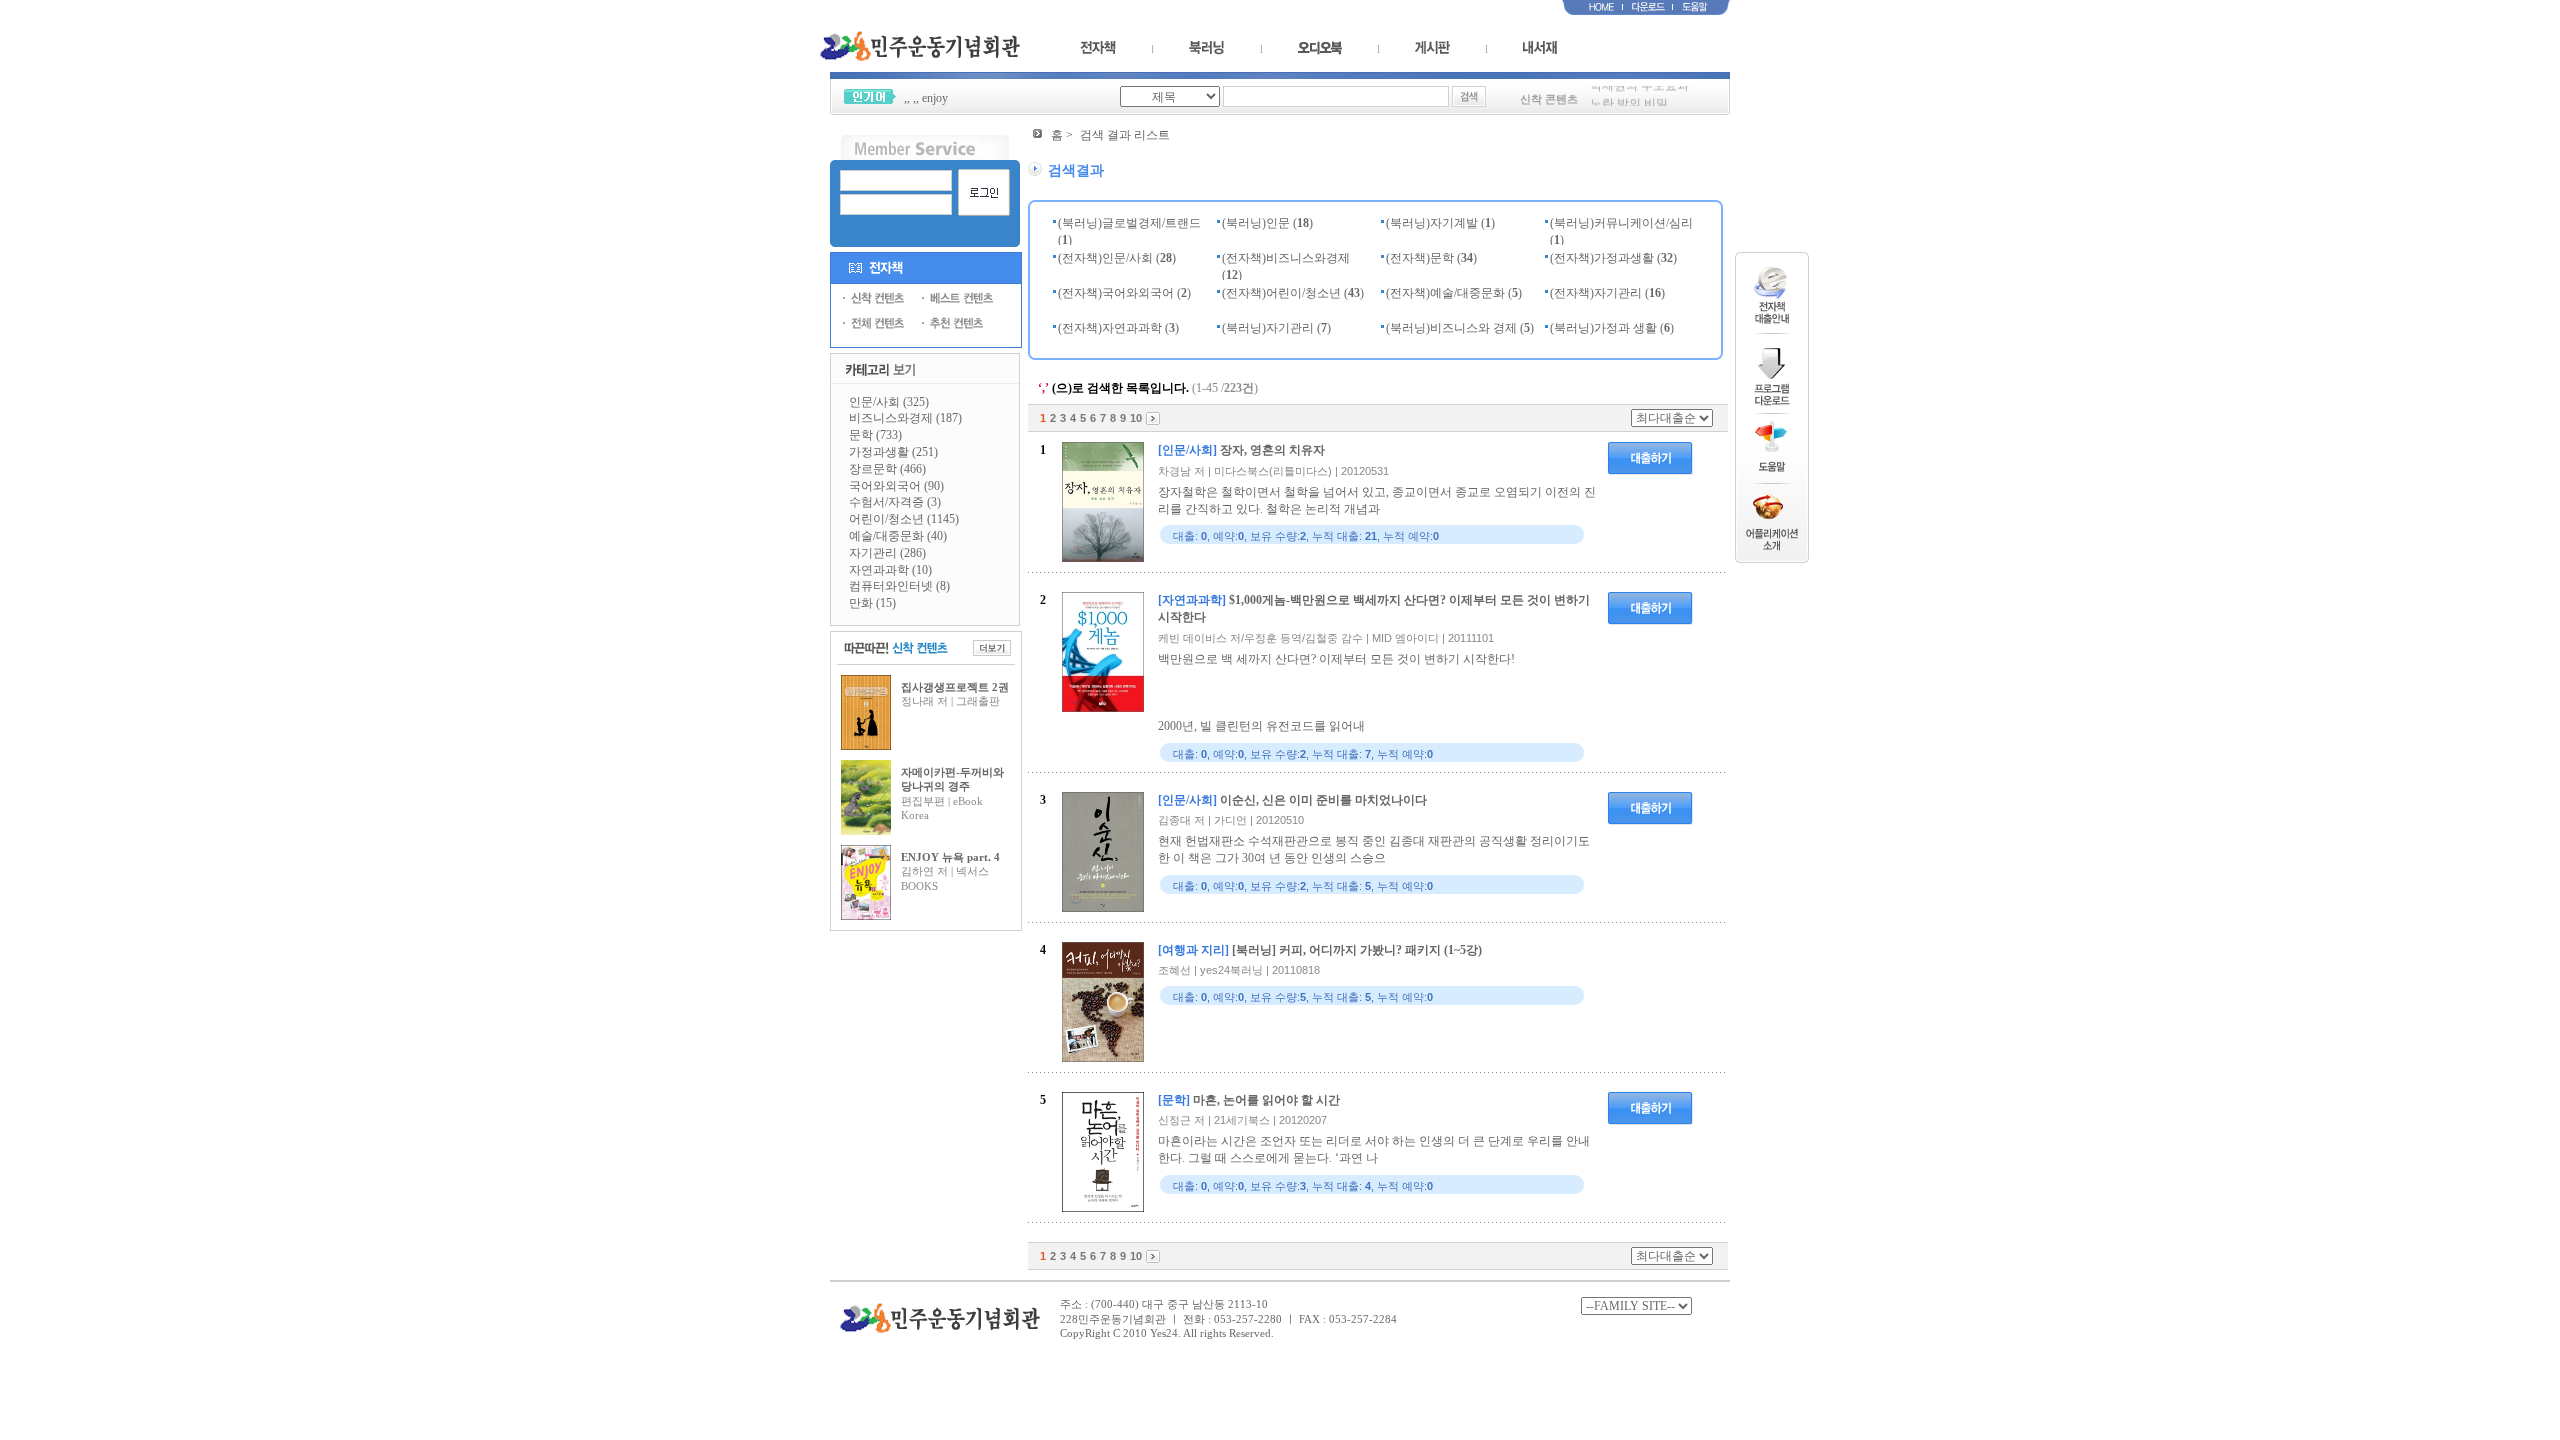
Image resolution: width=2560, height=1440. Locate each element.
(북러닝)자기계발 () (1440, 223)
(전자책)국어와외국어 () (1124, 293)
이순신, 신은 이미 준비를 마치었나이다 (1323, 800)
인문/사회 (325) (889, 402)
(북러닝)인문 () (1267, 223)
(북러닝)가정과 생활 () (1612, 328)
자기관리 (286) (887, 553)
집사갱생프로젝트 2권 (955, 687)
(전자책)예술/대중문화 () (1454, 293)
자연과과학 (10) (890, 570)
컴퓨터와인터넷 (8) (899, 586)
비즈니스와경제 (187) (905, 418)
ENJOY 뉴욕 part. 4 (950, 857)
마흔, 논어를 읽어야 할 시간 (1266, 1100)
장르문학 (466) (887, 469)
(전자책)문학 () (1431, 258)
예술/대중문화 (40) (898, 536)
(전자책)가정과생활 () (1613, 258)
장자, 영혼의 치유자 (1272, 450)
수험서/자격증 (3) (895, 502)
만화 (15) (872, 603)
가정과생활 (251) (893, 452)
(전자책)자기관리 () (1607, 293)
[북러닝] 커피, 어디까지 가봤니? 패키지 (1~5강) (1357, 950)
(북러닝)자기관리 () (1276, 328)
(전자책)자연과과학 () (1118, 328)
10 (1136, 418)
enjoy (935, 98)
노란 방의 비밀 (1629, 98)
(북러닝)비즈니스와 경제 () (1460, 328)
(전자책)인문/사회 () (1117, 258)
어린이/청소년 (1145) (904, 519)
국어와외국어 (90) (896, 486)
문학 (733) (875, 435)
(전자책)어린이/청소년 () (1293, 293)
